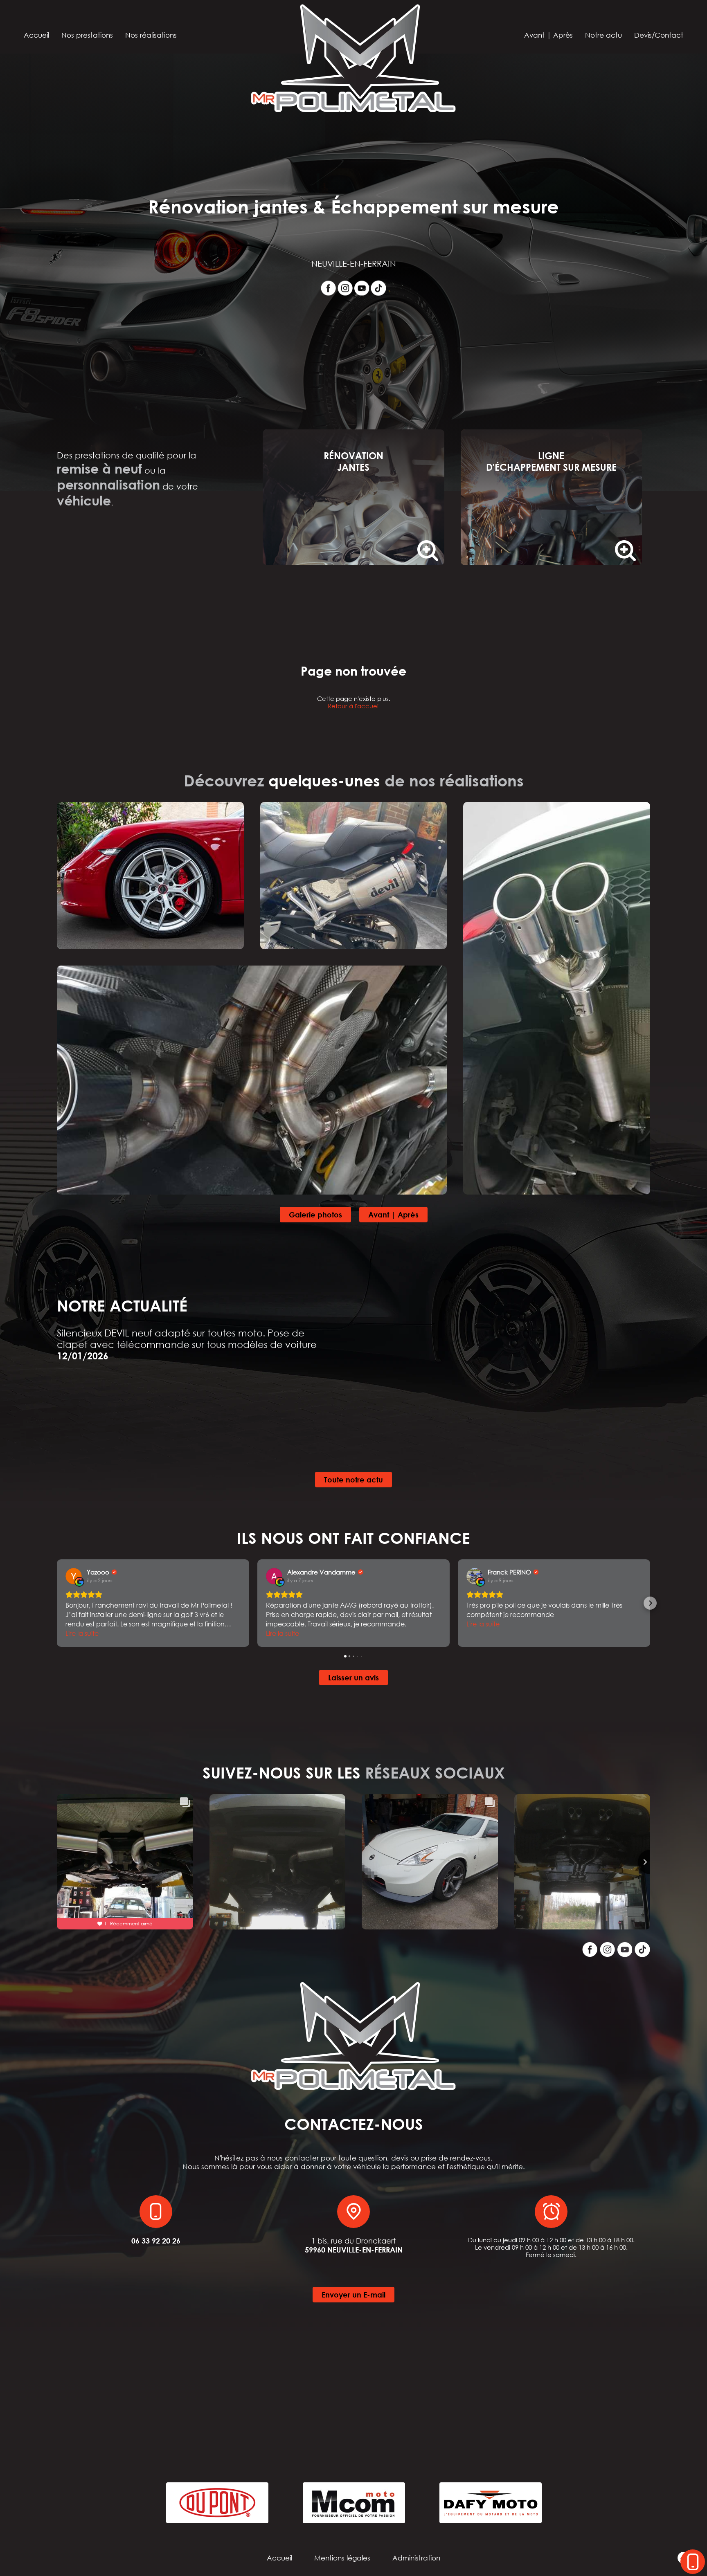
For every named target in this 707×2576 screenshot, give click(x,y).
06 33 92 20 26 (156, 2241)
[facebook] (328, 288)
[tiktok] (378, 288)
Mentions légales (342, 2558)
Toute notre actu (353, 1480)
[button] (57, 1603)
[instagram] (345, 288)
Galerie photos (315, 1215)
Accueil (36, 35)
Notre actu (603, 35)
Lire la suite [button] (82, 1633)
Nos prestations (87, 35)
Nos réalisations (151, 35)
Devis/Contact (659, 35)
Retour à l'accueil (354, 706)
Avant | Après (548, 35)
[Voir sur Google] (74, 1576)
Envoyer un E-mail (353, 2295)
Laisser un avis (353, 1678)
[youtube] (362, 288)
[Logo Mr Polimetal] (353, 59)
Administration (416, 2558)
